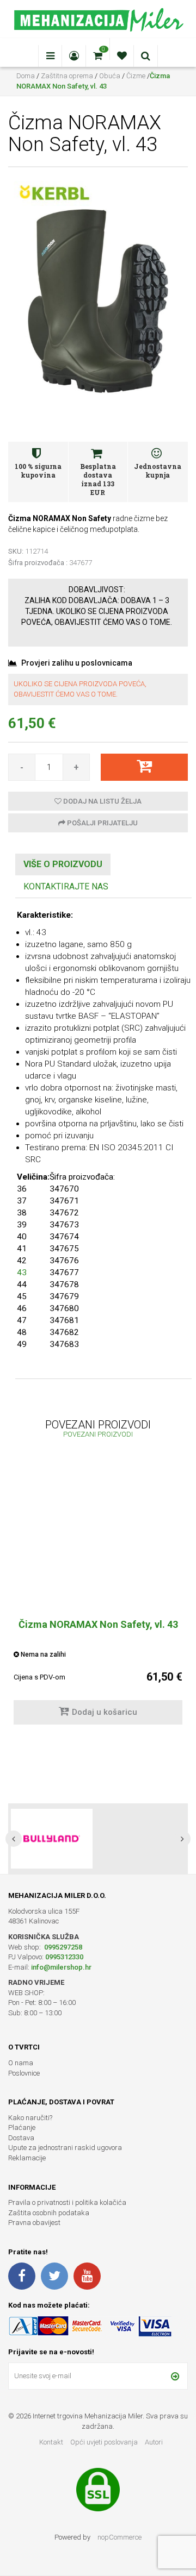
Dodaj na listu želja (102, 801)
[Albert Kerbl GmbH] (54, 193)
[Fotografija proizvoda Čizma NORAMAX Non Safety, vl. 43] (98, 297)
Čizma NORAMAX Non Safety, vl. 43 (98, 1624)
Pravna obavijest (34, 2223)
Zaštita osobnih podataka (49, 2213)
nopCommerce (120, 2537)
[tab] (63, 865)
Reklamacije (27, 2158)
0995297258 (62, 1947)
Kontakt (51, 2442)
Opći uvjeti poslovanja (105, 2442)
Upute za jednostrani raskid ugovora (65, 2148)
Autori (154, 2442)
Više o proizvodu (63, 864)
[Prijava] (175, 2376)
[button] (14, 1839)
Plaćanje (22, 2127)
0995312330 (64, 1957)
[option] (98, 1599)
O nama (21, 2063)
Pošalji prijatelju (102, 823)
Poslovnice (24, 2073)
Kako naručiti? (30, 2118)
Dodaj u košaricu (105, 1712)
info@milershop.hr (61, 1967)
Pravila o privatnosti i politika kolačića (67, 2202)
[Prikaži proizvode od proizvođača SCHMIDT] (52, 1839)
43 (22, 1273)
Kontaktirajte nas (66, 886)
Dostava (21, 2138)
